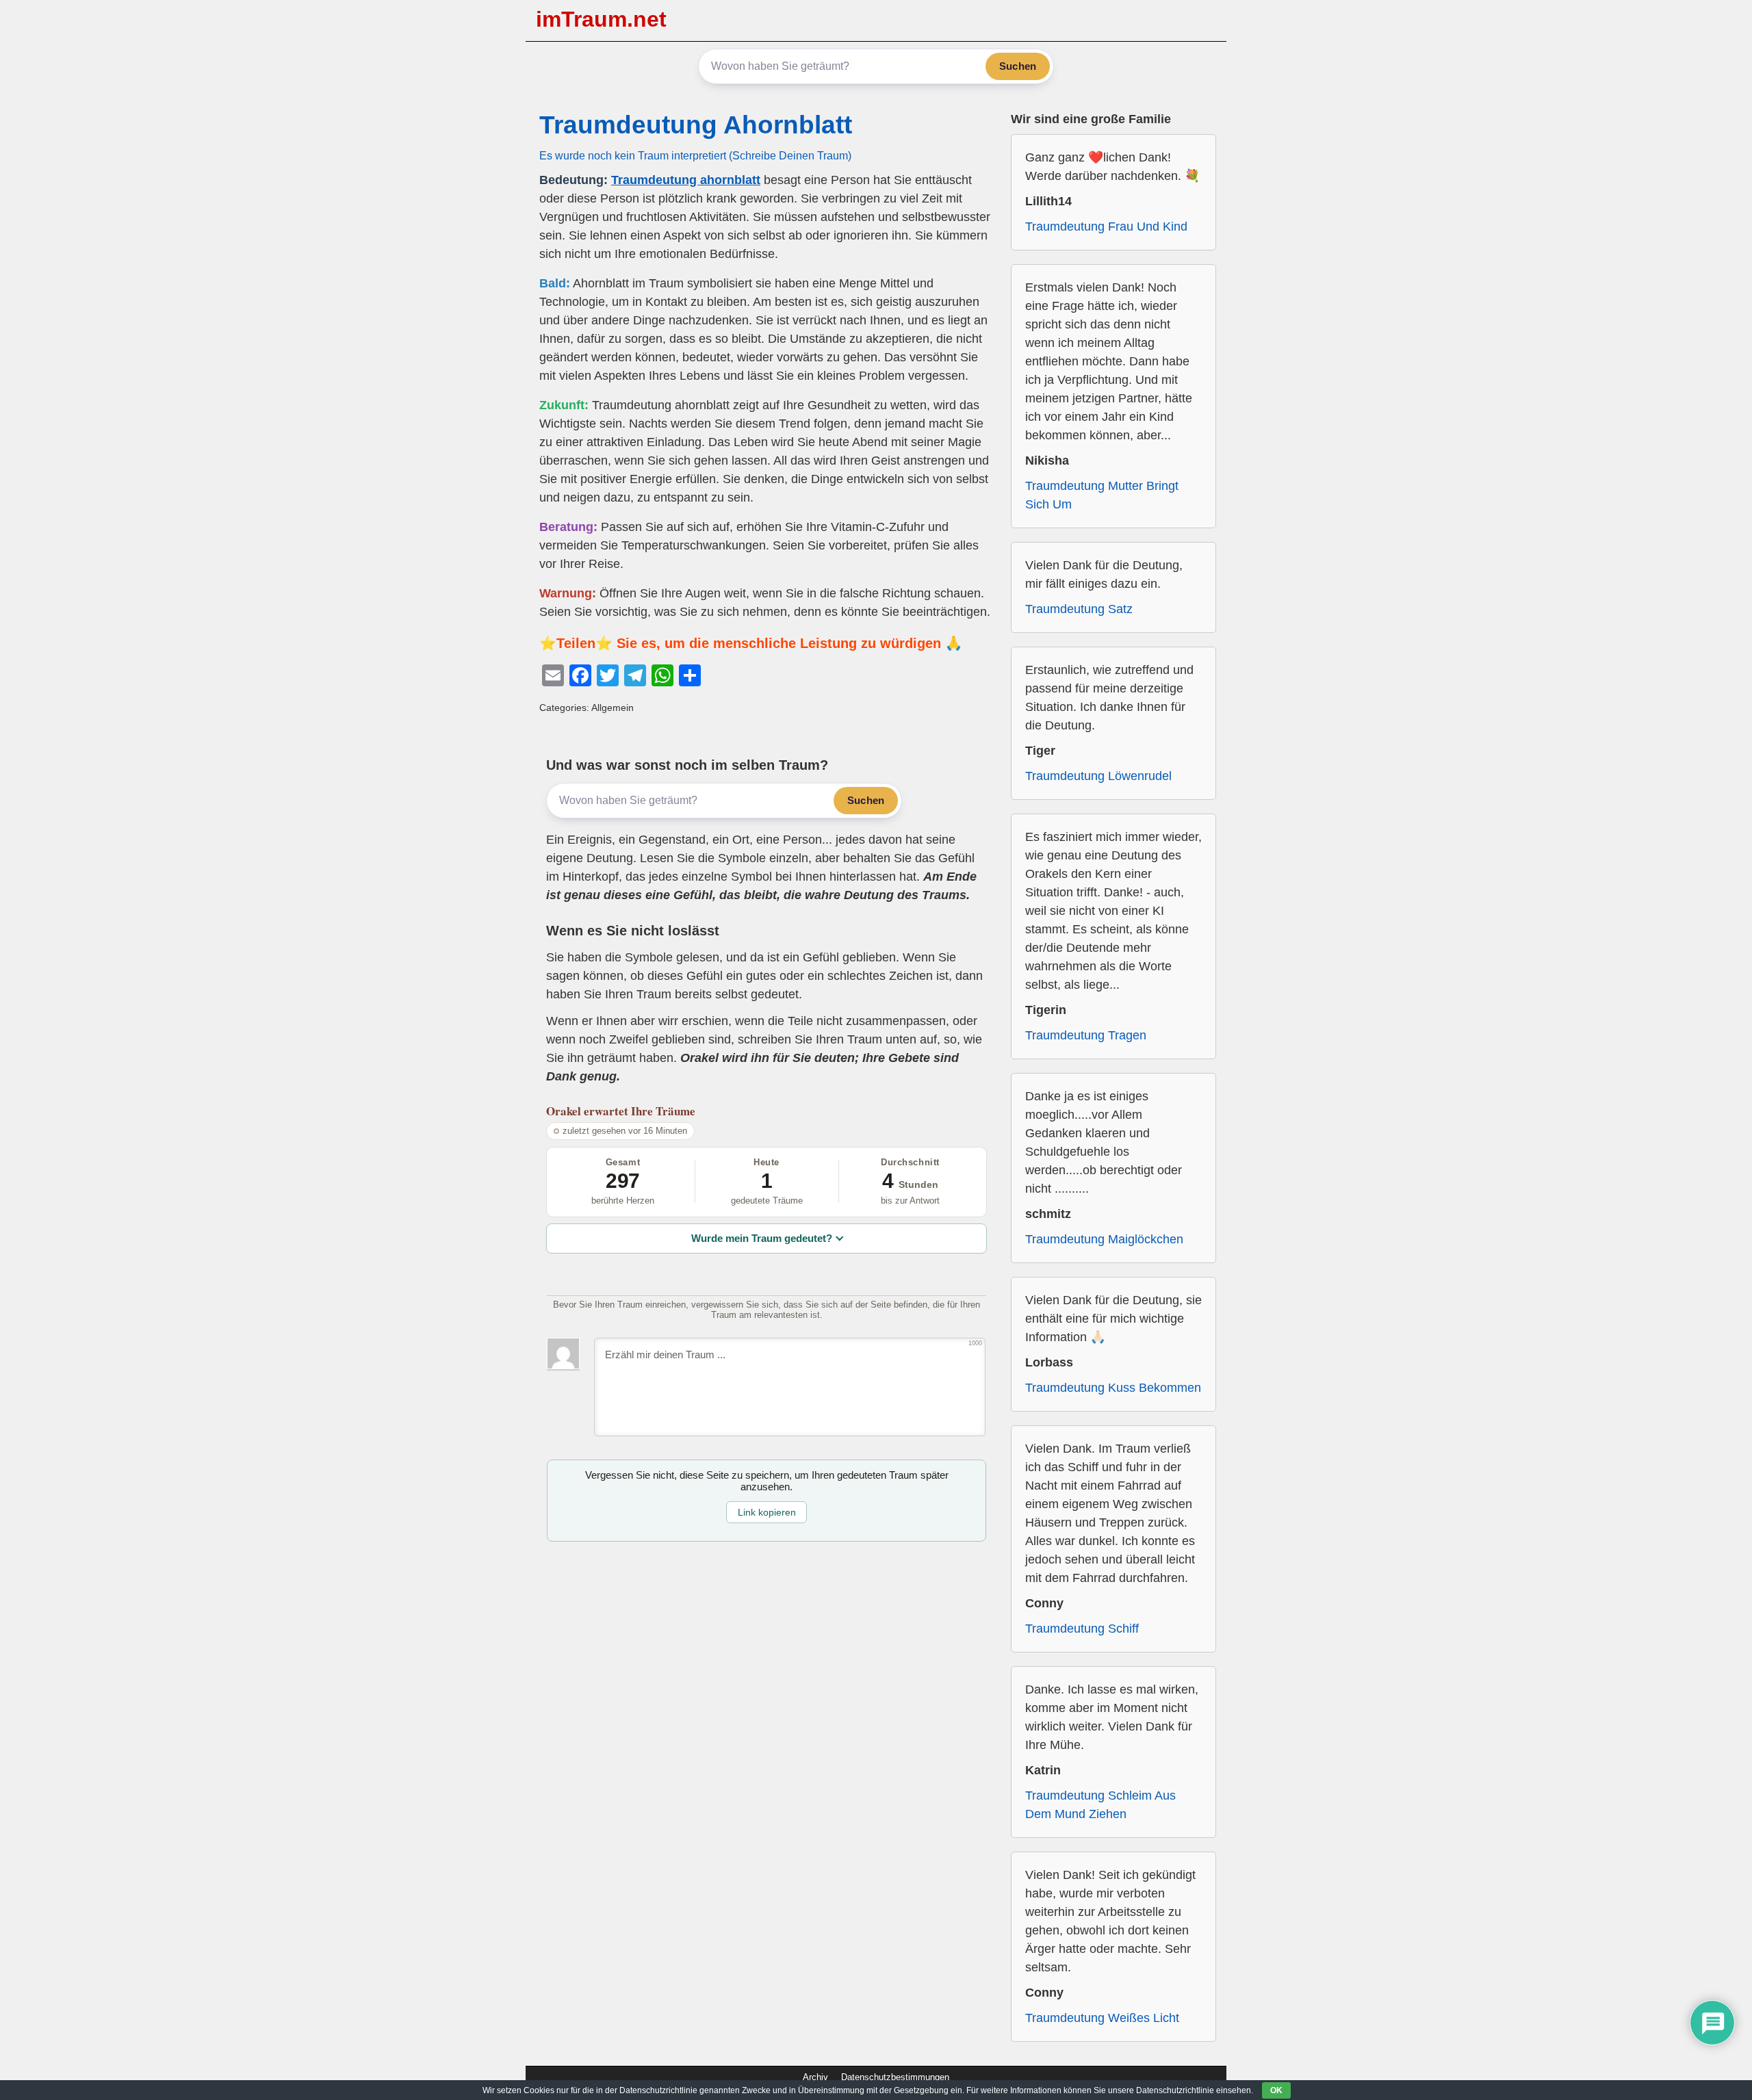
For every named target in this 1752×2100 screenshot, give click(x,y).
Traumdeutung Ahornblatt (696, 125)
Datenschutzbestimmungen (895, 2077)
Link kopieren (767, 1512)
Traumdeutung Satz (1079, 609)
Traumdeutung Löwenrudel (1098, 776)
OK (1276, 2090)
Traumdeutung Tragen (1086, 1035)
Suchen (1018, 66)
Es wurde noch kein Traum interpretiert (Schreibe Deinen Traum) (695, 155)
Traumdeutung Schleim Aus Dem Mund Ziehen (1100, 1805)
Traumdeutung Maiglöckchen (1104, 1239)
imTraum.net (601, 19)
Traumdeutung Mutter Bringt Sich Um (1102, 495)
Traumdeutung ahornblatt (686, 180)
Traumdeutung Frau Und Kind (1106, 226)
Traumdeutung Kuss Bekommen (1113, 1388)
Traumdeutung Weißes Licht (1102, 2018)
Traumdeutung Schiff (1082, 1629)
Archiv (815, 2077)
